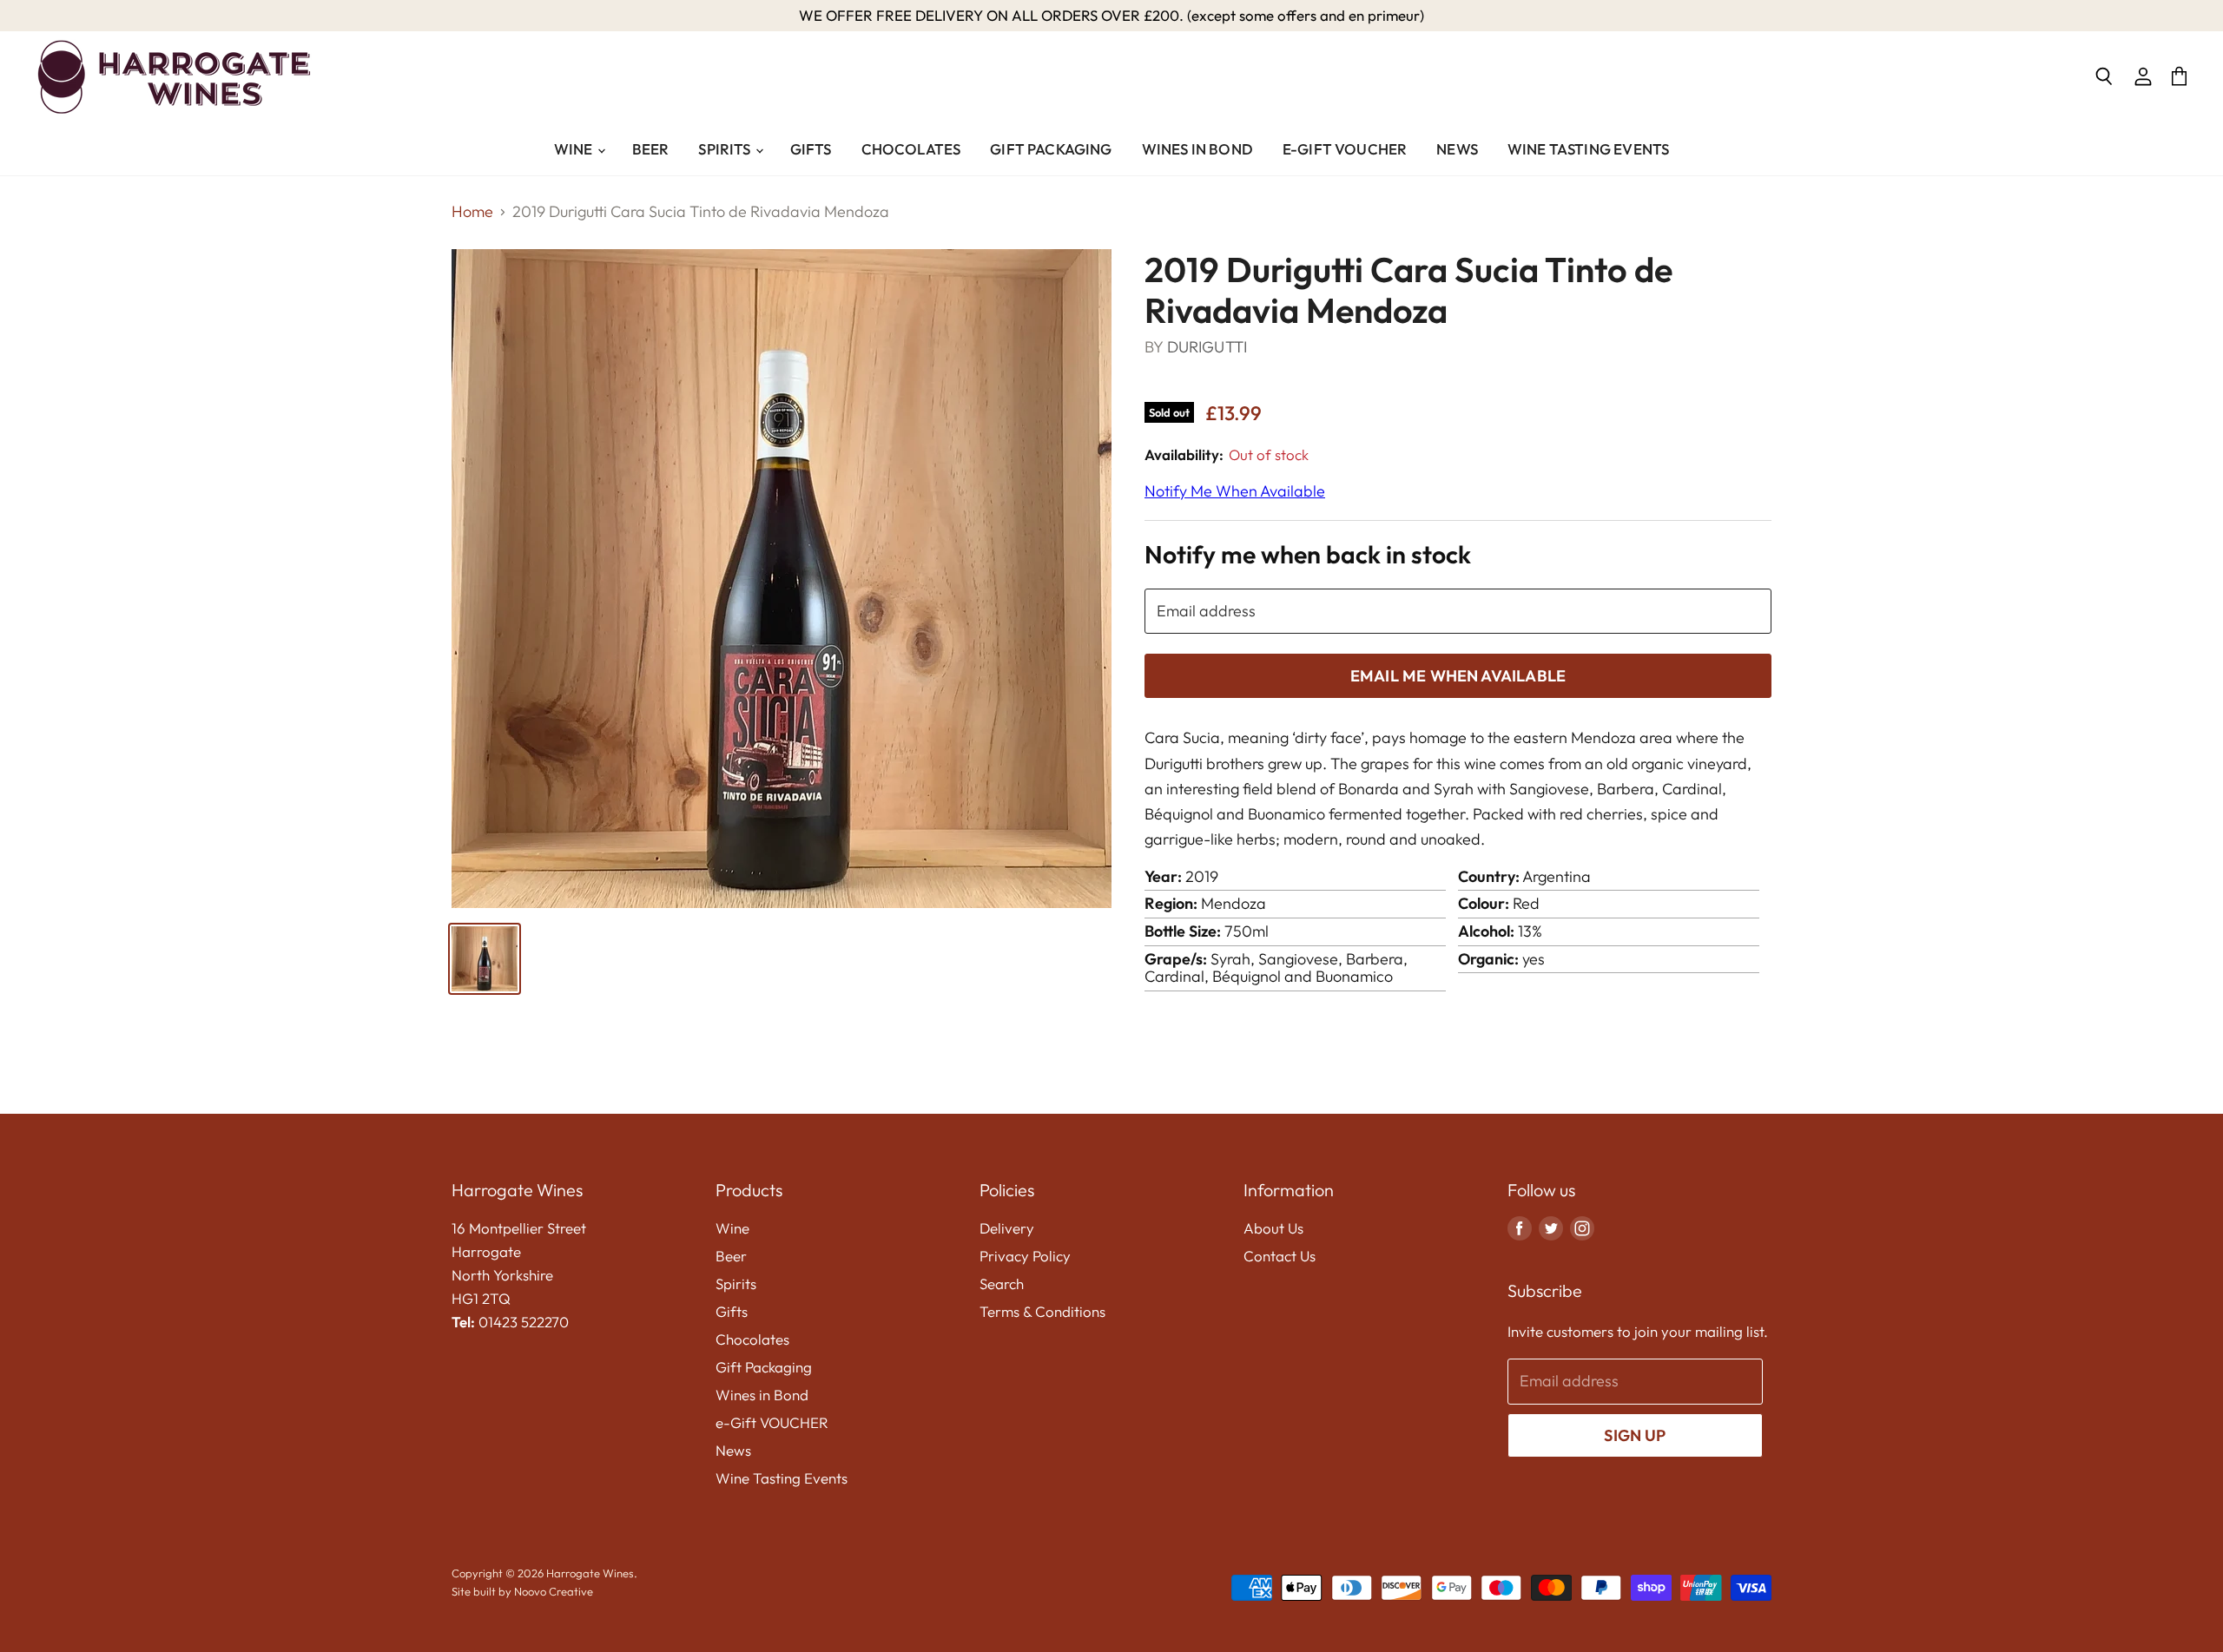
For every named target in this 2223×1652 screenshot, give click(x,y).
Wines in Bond (1197, 149)
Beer (651, 149)
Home (472, 212)
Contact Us (1280, 1256)
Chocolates (911, 149)
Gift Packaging (1051, 149)
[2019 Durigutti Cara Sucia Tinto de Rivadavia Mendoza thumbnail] (485, 959)
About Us (1273, 1228)
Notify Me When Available (1235, 491)
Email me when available (1458, 676)
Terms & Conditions (1042, 1311)
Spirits (726, 149)
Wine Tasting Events (1588, 149)
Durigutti (1209, 347)
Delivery (1007, 1228)
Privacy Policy (1025, 1256)
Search (1002, 1283)
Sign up (1635, 1435)
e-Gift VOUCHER (1345, 149)
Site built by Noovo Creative (522, 1591)
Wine (575, 149)
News (1457, 149)
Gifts (811, 149)
